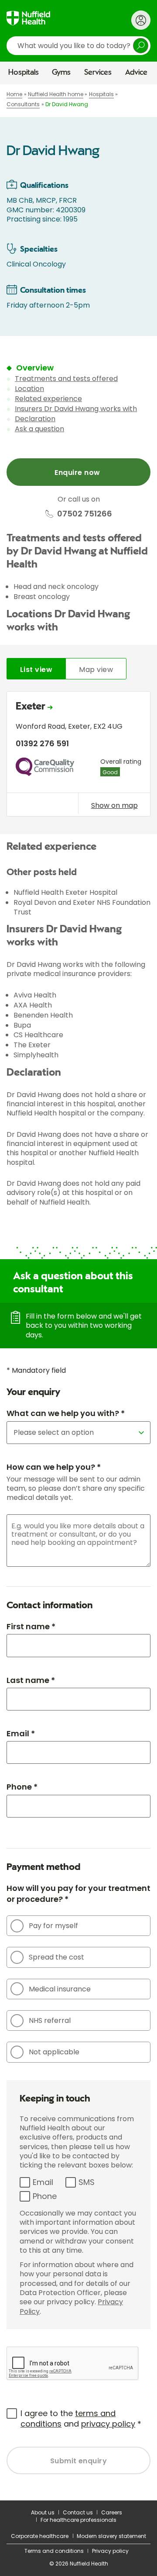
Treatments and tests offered (66, 379)
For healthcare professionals (78, 2520)
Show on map (114, 805)
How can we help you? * (54, 1467)
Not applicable (54, 2052)
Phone (45, 2196)
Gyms (61, 73)
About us (43, 2512)
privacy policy (108, 2424)
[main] (78, 1292)
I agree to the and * (81, 2418)
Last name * (31, 1680)
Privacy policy (110, 2551)
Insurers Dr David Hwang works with (76, 409)
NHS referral (50, 2020)
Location (29, 389)
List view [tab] (36, 670)
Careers (112, 2512)
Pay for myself (53, 1926)
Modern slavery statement (111, 2536)
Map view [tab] (96, 670)
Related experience (48, 399)
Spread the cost (56, 1957)
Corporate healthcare (40, 2536)
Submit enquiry (79, 2461)
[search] (78, 46)
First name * (31, 1626)
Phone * (22, 1787)
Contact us (78, 2512)
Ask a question (39, 429)
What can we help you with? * (66, 1413)
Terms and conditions (54, 2551)
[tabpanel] (78, 756)
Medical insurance (60, 1989)
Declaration (35, 419)
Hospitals (24, 73)
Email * (21, 1733)
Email (43, 2182)
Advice (136, 73)
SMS (87, 2182)
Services (98, 73)
